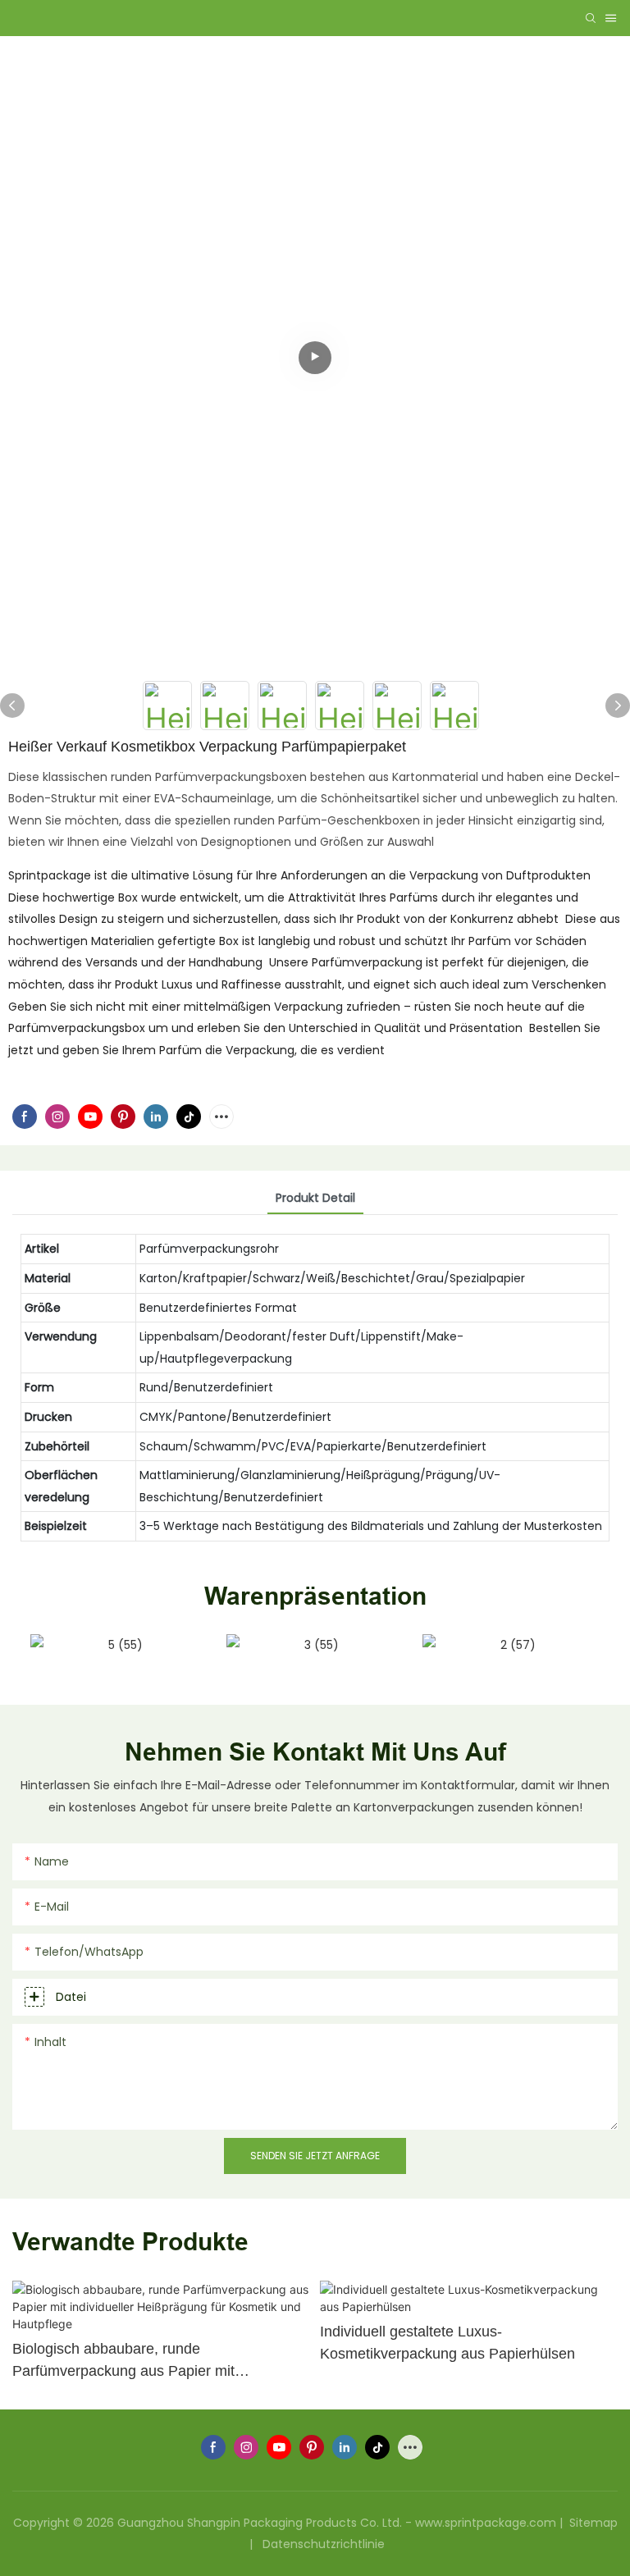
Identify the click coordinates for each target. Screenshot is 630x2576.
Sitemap (592, 2523)
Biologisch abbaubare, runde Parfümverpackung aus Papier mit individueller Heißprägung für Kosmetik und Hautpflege (153, 2361)
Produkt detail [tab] (315, 1198)
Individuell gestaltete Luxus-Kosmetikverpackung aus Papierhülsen (447, 2343)
